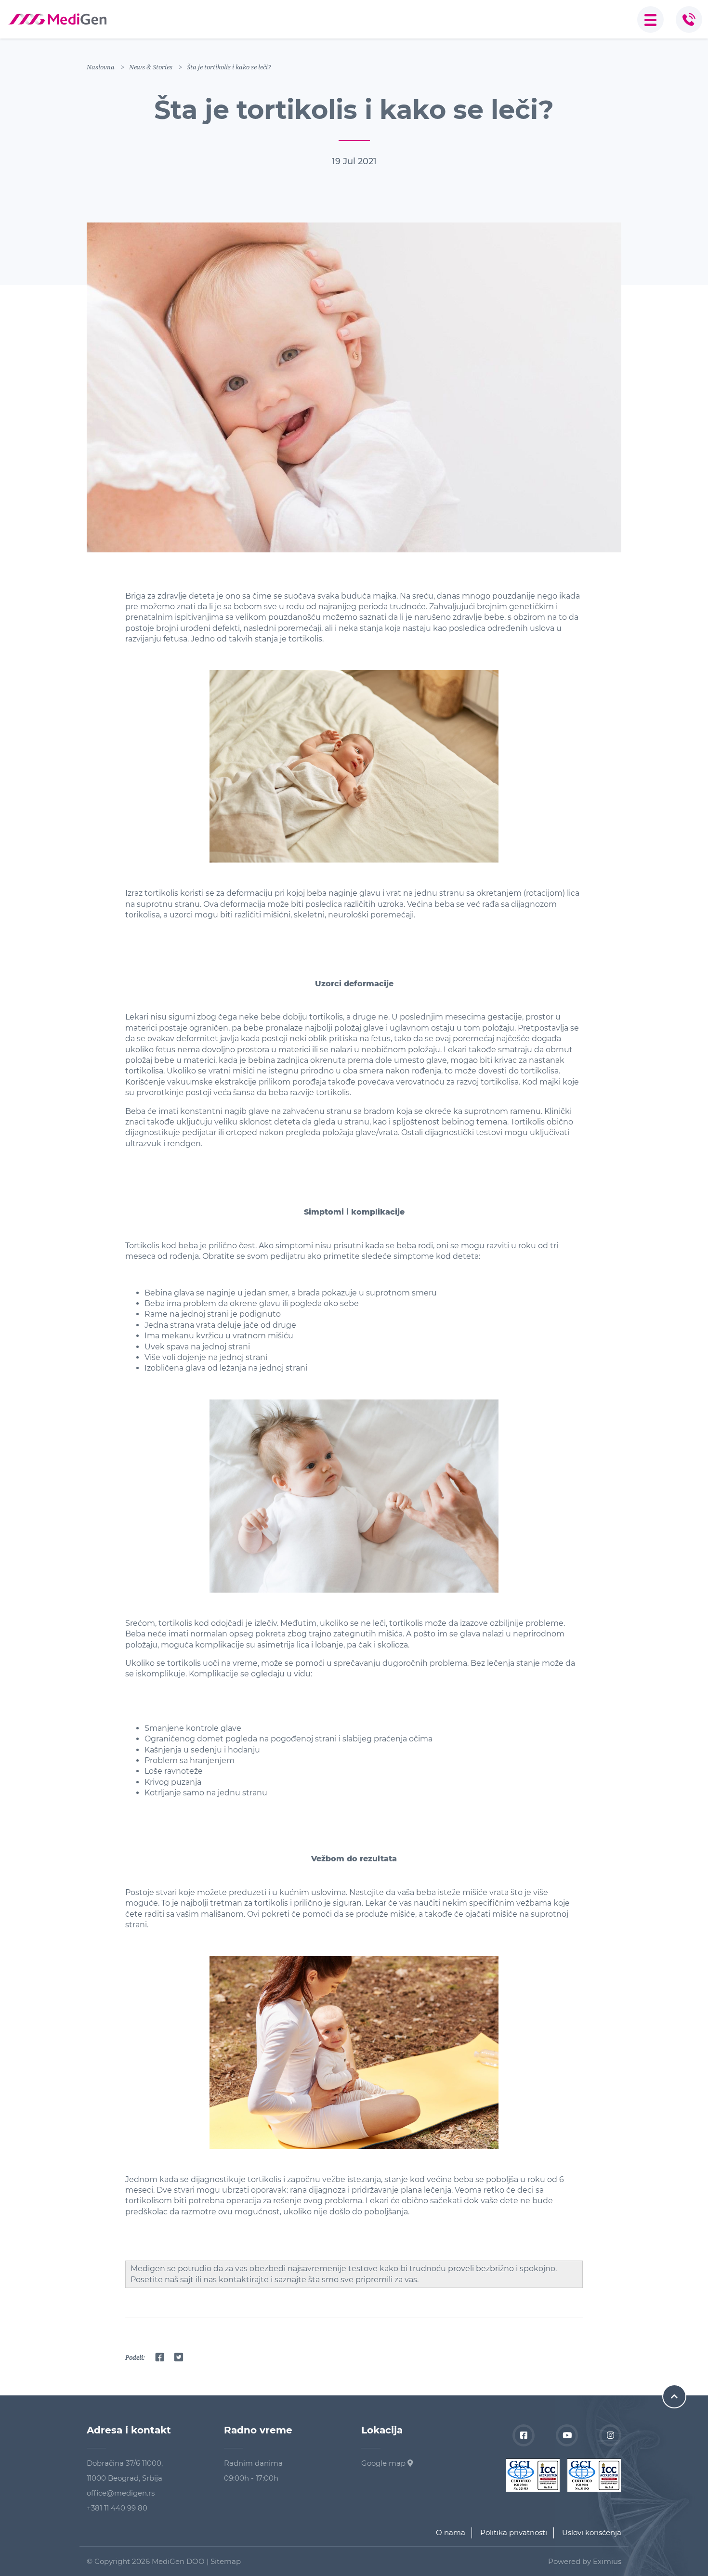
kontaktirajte (244, 2280)
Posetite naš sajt (162, 2280)
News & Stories (151, 67)
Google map (384, 2463)
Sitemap (226, 2561)
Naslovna (101, 67)
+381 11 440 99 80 (117, 2508)
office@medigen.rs (121, 2493)
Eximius (607, 2561)
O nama (451, 2532)
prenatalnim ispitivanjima (174, 617)
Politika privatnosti (514, 2532)
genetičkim (531, 607)
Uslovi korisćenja (592, 2532)
